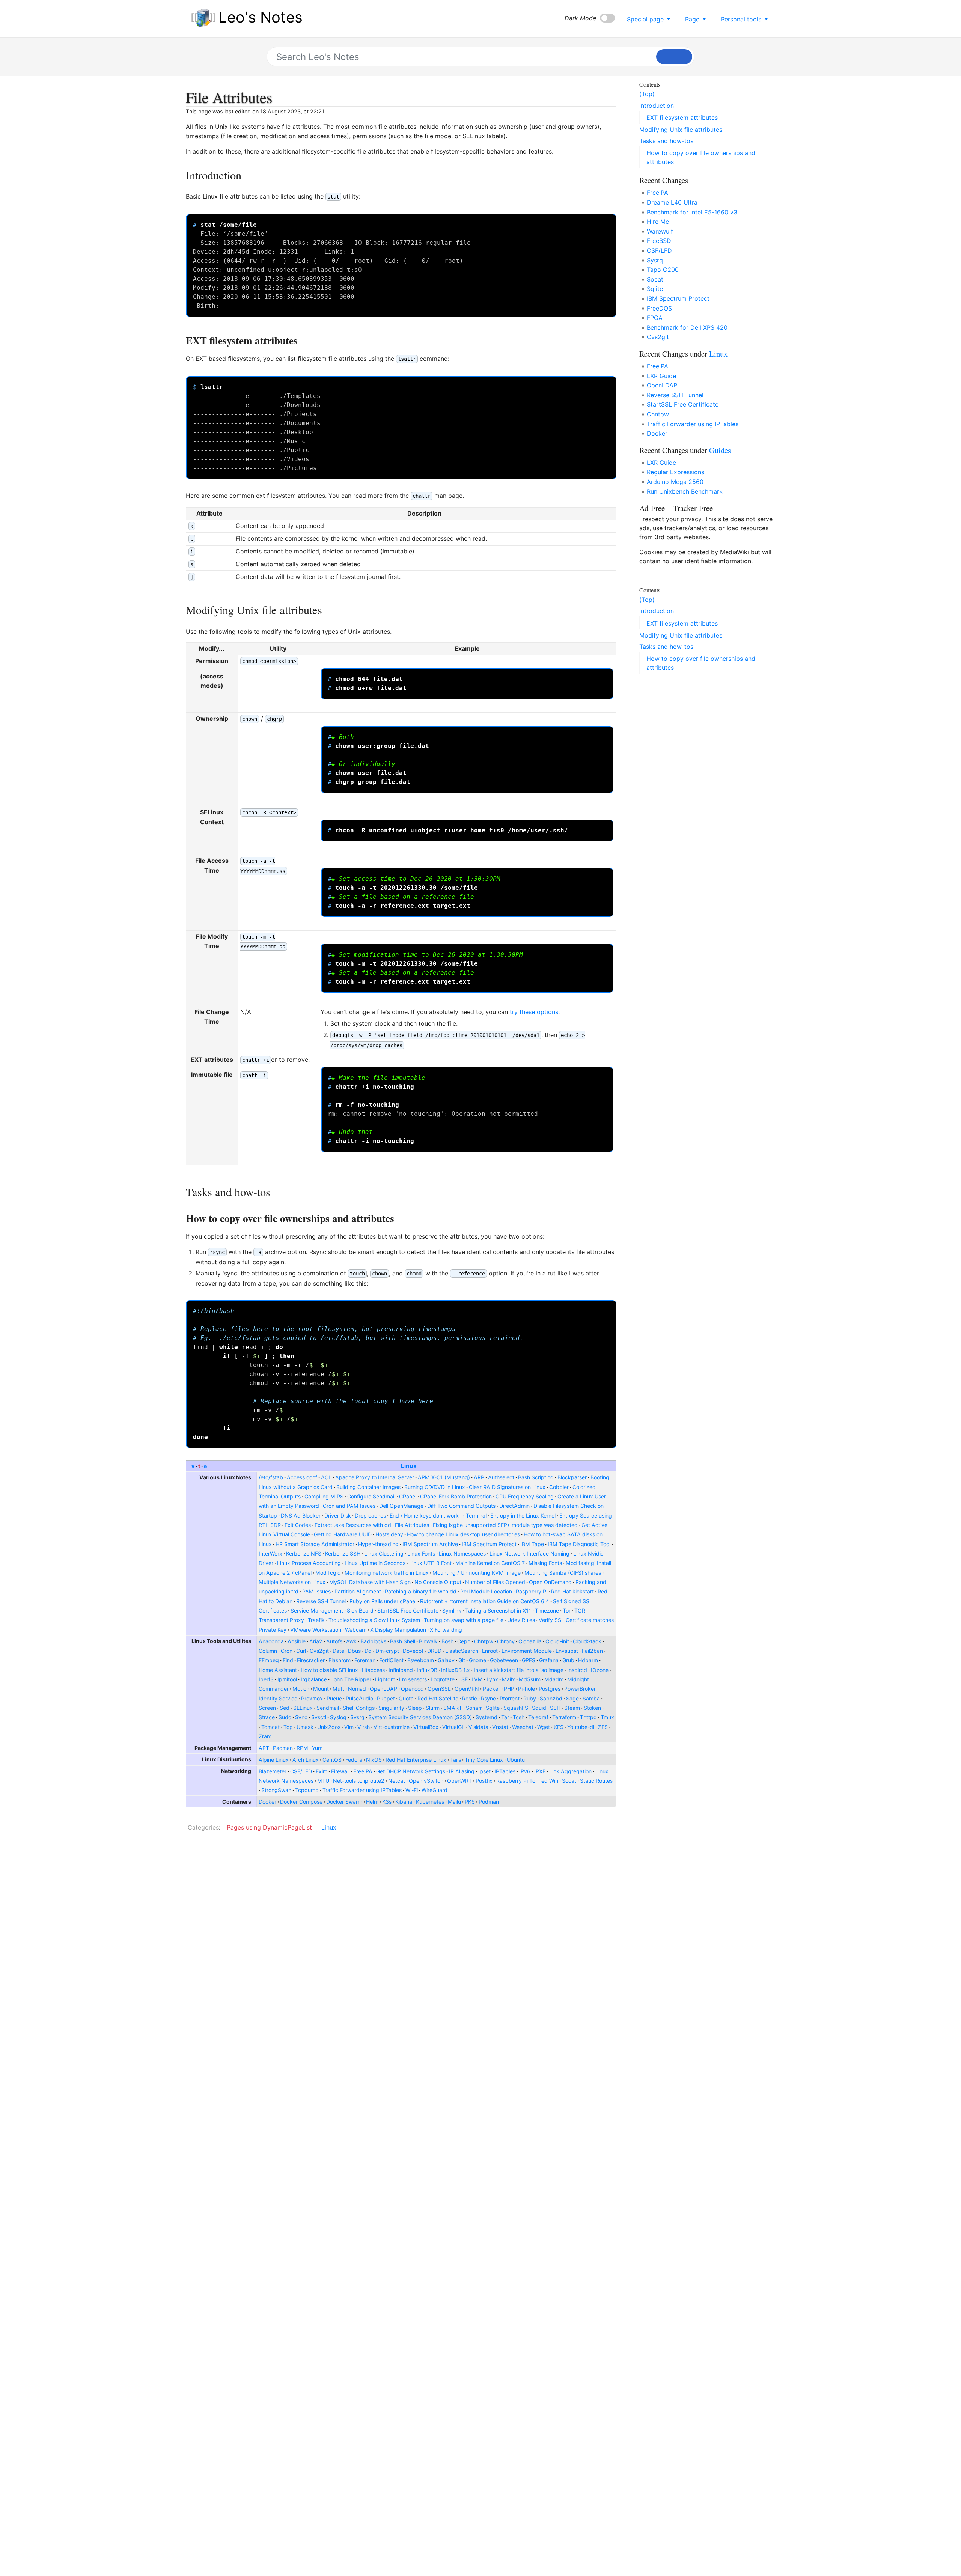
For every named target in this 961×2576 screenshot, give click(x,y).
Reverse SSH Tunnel (321, 1601)
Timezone (547, 1611)
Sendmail (328, 1708)
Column (268, 1651)
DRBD (434, 1651)
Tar (505, 1717)
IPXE (540, 1771)
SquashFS (516, 1708)
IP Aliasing (462, 1771)
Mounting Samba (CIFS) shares (563, 1573)
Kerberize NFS (304, 1553)
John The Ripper (351, 1679)
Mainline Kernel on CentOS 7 (490, 1563)
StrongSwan (276, 1790)
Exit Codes (298, 1525)
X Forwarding (446, 1630)
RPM (302, 1748)
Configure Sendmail (371, 1496)
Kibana (404, 1802)
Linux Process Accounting (309, 1563)
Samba (591, 1698)
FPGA (655, 318)
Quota (406, 1698)
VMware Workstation (316, 1630)
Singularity (391, 1708)
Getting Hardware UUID (343, 1534)
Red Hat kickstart (572, 1591)
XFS (559, 1727)
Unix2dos (329, 1727)
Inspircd (577, 1670)
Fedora (354, 1760)
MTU (323, 1781)
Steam (572, 1708)
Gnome (477, 1660)
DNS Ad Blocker (301, 1516)
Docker (267, 1802)
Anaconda (271, 1641)
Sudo (285, 1717)
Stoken (592, 1708)
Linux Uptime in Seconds (375, 1563)
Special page (646, 19)
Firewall (340, 1771)
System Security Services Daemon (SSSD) (420, 1717)
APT (264, 1748)
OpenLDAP (383, 1689)
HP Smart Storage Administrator (315, 1544)
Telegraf (538, 1717)
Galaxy (446, 1660)
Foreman (365, 1660)
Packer (491, 1689)
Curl (301, 1651)
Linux (409, 1466)
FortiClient (391, 1660)
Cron (287, 1651)
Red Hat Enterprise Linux (416, 1760)
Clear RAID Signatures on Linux (507, 1487)
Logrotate (443, 1679)
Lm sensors (413, 1679)
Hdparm (588, 1660)
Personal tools (742, 19)
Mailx (508, 1679)
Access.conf (302, 1477)
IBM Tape (532, 1544)
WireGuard (435, 1790)
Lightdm (385, 1679)
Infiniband (401, 1670)
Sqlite (493, 1708)
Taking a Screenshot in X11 (498, 1611)
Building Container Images (368, 1487)
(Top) (647, 94)
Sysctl (319, 1717)
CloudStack (587, 1641)
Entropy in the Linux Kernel (523, 1516)
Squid (539, 1708)
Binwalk (428, 1641)
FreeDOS (659, 308)
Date (338, 1651)
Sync (301, 1717)
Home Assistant (278, 1670)
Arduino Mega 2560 (675, 482)
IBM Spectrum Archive (430, 1544)
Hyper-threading (378, 1544)
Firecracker (311, 1660)
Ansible (297, 1641)
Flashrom (340, 1660)
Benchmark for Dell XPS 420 (687, 327)
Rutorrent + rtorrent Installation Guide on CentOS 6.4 (485, 1601)
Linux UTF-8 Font (430, 1563)
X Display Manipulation (398, 1630)
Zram (265, 1736)
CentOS (332, 1760)
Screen (267, 1708)
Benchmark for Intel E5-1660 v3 (692, 212)
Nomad (357, 1689)
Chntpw (484, 1641)
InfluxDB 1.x (456, 1670)
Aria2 (316, 1641)
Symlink (452, 1611)
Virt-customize (392, 1727)
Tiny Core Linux (484, 1760)
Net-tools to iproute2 (359, 1781)
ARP (479, 1477)
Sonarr (474, 1708)
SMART (453, 1708)
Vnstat (500, 1727)
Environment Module (527, 1651)
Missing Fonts (545, 1563)
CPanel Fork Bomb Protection (456, 1496)
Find (288, 1660)
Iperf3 (266, 1679)
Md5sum (530, 1679)
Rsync (488, 1698)
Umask (305, 1727)
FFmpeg (269, 1660)
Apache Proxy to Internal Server (375, 1477)
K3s (387, 1802)
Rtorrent (510, 1698)
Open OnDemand (550, 1582)
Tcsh (519, 1717)
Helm (372, 1802)
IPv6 (525, 1771)
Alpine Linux (274, 1760)
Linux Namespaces (462, 1553)
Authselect (501, 1477)
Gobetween (504, 1660)
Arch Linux (306, 1760)
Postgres (550, 1689)
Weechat (523, 1727)
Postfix (484, 1781)
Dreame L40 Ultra (672, 202)
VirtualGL (453, 1727)
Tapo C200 (663, 270)
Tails (456, 1760)
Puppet (386, 1698)
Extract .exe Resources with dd (353, 1525)
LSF (463, 1679)
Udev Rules (521, 1620)
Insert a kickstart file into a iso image (519, 1670)
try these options (534, 1012)
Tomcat (270, 1727)
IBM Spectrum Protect (489, 1544)
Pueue (334, 1698)
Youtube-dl (581, 1727)
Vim (349, 1727)
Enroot (490, 1651)
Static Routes (596, 1781)
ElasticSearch (462, 1651)
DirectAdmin (514, 1506)
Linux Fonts (421, 1553)
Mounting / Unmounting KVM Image (477, 1573)
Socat (569, 1781)
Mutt (338, 1689)
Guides (720, 450)
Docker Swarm (344, 1802)
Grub (568, 1660)
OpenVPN (467, 1689)
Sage (572, 1698)
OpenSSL (439, 1689)
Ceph (464, 1641)
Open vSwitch (426, 1781)
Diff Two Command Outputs (461, 1506)
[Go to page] (674, 57)
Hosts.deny (389, 1534)
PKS (470, 1802)
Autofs (334, 1641)
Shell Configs (359, 1708)
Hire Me (658, 222)
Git (462, 1660)
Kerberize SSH (343, 1553)
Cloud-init (557, 1641)
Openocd (412, 1689)
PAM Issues (316, 1591)
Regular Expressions (676, 472)
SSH (555, 1708)
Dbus (354, 1651)
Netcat (397, 1781)
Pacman (283, 1748)
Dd (368, 1651)
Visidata (478, 1727)
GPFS (529, 1660)
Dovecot (413, 1651)
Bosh (447, 1641)
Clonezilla (530, 1641)
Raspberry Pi (532, 1591)
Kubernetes (430, 1802)
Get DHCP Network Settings (411, 1771)
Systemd (487, 1717)
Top (288, 1727)
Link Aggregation (570, 1771)
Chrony (506, 1641)
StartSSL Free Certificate (408, 1611)
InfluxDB (427, 1670)
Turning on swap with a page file (464, 1620)
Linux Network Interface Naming (529, 1553)
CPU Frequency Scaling (525, 1496)
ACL (326, 1477)
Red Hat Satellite (438, 1698)
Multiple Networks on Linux (292, 1582)
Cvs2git (319, 1651)
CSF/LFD (301, 1771)
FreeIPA (363, 1771)
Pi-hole (526, 1689)
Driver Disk (338, 1516)
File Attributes (412, 1525)
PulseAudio (359, 1698)
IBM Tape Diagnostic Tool (579, 1544)
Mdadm (554, 1679)
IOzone (600, 1670)
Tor (567, 1611)
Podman (489, 1802)
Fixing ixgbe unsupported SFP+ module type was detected (505, 1525)
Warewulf (660, 231)
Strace (267, 1717)
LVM (477, 1679)
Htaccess (373, 1670)
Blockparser (572, 1477)
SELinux (303, 1708)
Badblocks (373, 1641)
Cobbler (559, 1487)
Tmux (607, 1717)
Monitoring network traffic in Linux (387, 1573)
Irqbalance (314, 1679)
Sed (285, 1708)
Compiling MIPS (324, 1496)
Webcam (356, 1630)
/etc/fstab (271, 1477)
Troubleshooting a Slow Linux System (374, 1620)
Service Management (317, 1611)
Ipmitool (287, 1679)
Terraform (564, 1717)
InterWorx (270, 1553)
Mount (321, 1689)
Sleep (415, 1708)
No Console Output (438, 1582)
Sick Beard (360, 1611)
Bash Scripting (536, 1477)
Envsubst (567, 1651)
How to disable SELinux (329, 1670)
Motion (301, 1689)
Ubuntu (516, 1760)
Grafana (549, 1660)
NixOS (374, 1760)
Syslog (338, 1717)
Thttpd (588, 1717)
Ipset (484, 1771)
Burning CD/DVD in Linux (435, 1487)
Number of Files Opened (495, 1582)
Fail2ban (592, 1651)
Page (693, 19)
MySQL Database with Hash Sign (370, 1582)
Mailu (454, 1802)
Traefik (316, 1620)
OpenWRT (459, 1781)
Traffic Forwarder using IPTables (362, 1790)
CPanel (408, 1496)
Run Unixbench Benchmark (685, 491)
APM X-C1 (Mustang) (444, 1477)
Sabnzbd (551, 1698)
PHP (509, 1689)
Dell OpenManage (401, 1506)
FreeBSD (659, 241)
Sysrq (357, 1717)
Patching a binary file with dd (421, 1591)
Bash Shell (403, 1641)
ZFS (603, 1727)
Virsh (364, 1727)
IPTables (505, 1771)
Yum (317, 1748)
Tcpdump (307, 1790)
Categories (203, 1827)
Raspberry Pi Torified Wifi (527, 1781)
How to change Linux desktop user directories (463, 1534)
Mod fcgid (328, 1573)
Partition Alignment (358, 1591)
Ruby (530, 1698)
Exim (322, 1771)
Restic (470, 1698)
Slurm (433, 1708)
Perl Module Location (486, 1591)
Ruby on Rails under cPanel (383, 1601)
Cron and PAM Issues (349, 1506)
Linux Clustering (384, 1553)
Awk (351, 1641)
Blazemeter (273, 1771)
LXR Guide (661, 376)
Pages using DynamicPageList (269, 1827)
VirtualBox (426, 1727)
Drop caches (370, 1516)
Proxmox (312, 1698)
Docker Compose (301, 1802)
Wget (544, 1727)
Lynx (492, 1679)
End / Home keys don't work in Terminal (438, 1516)
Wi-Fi (412, 1790)
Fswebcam (421, 1660)
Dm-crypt (387, 1651)
